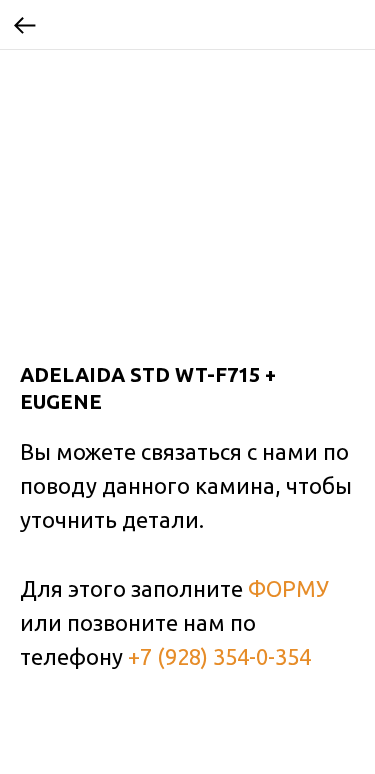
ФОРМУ (288, 588)
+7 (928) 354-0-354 (219, 656)
